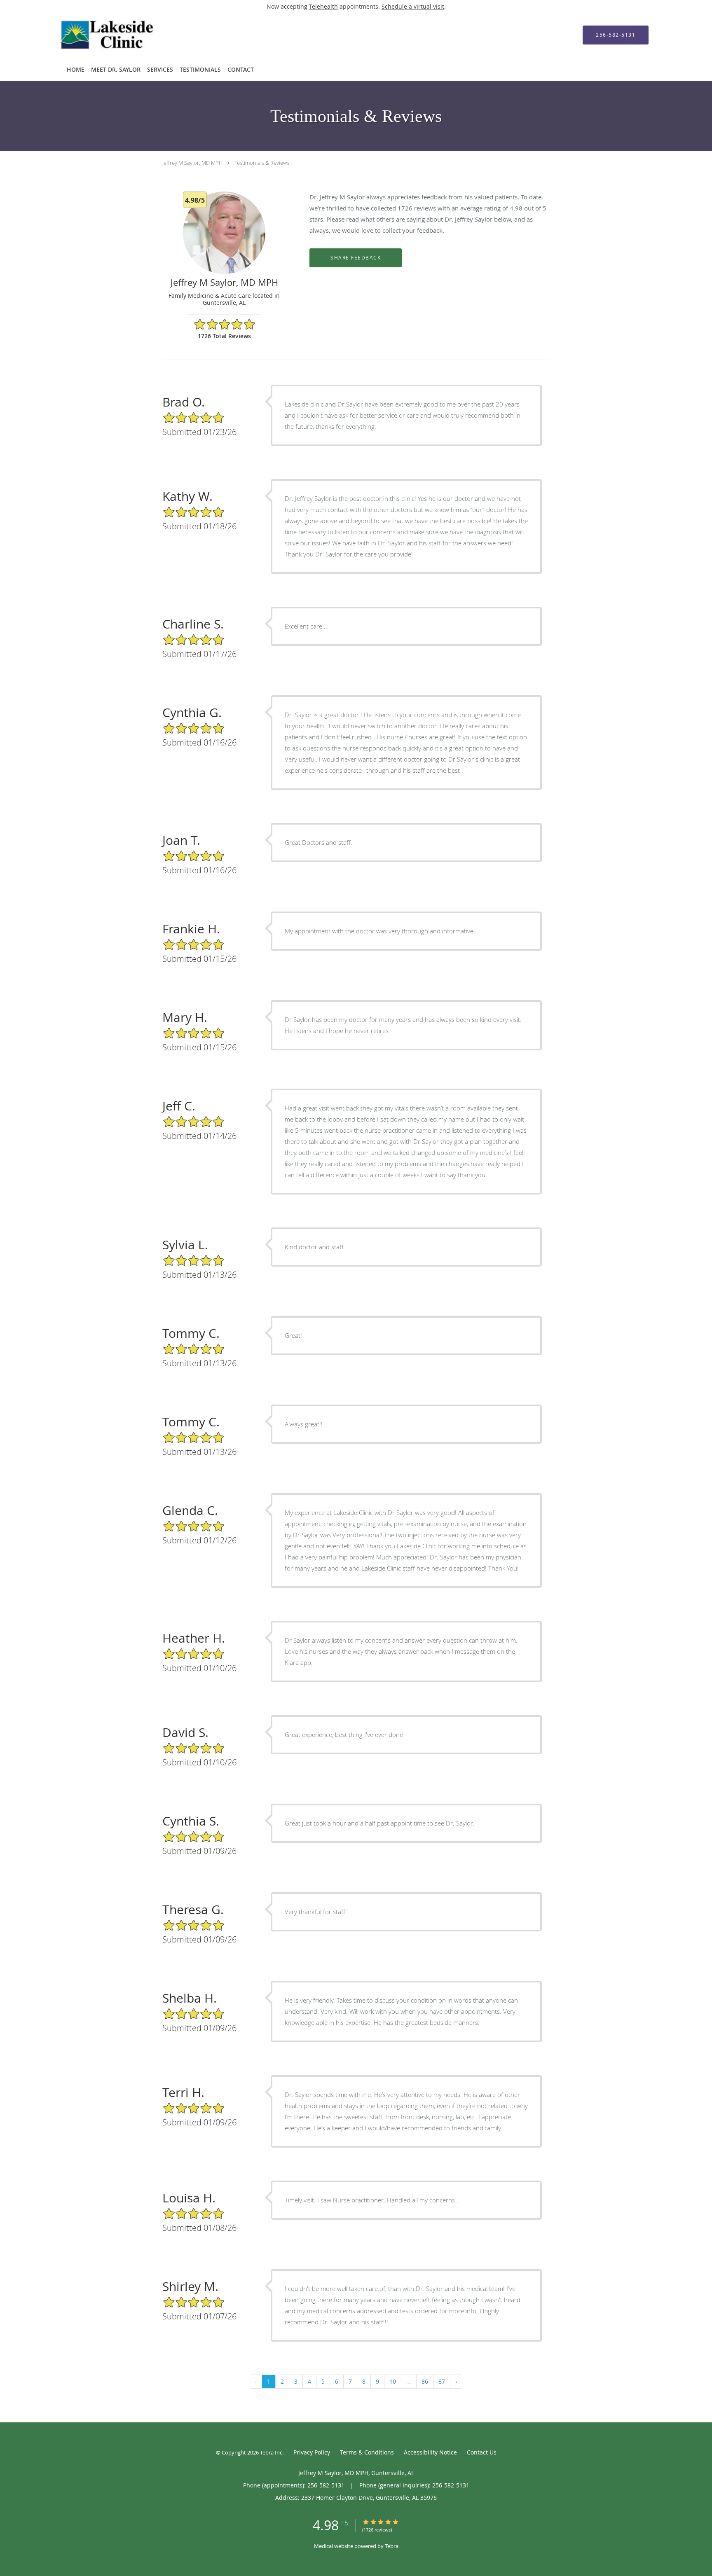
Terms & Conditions (367, 2452)
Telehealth (323, 6)
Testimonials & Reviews (262, 163)
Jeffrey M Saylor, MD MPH (192, 163)
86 (425, 2381)
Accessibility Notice (430, 2452)
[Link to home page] (135, 35)
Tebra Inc (271, 2452)
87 (442, 2381)
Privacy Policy (312, 2452)
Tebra (392, 2546)
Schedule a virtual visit (413, 6)
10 (393, 2381)
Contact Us (482, 2452)
